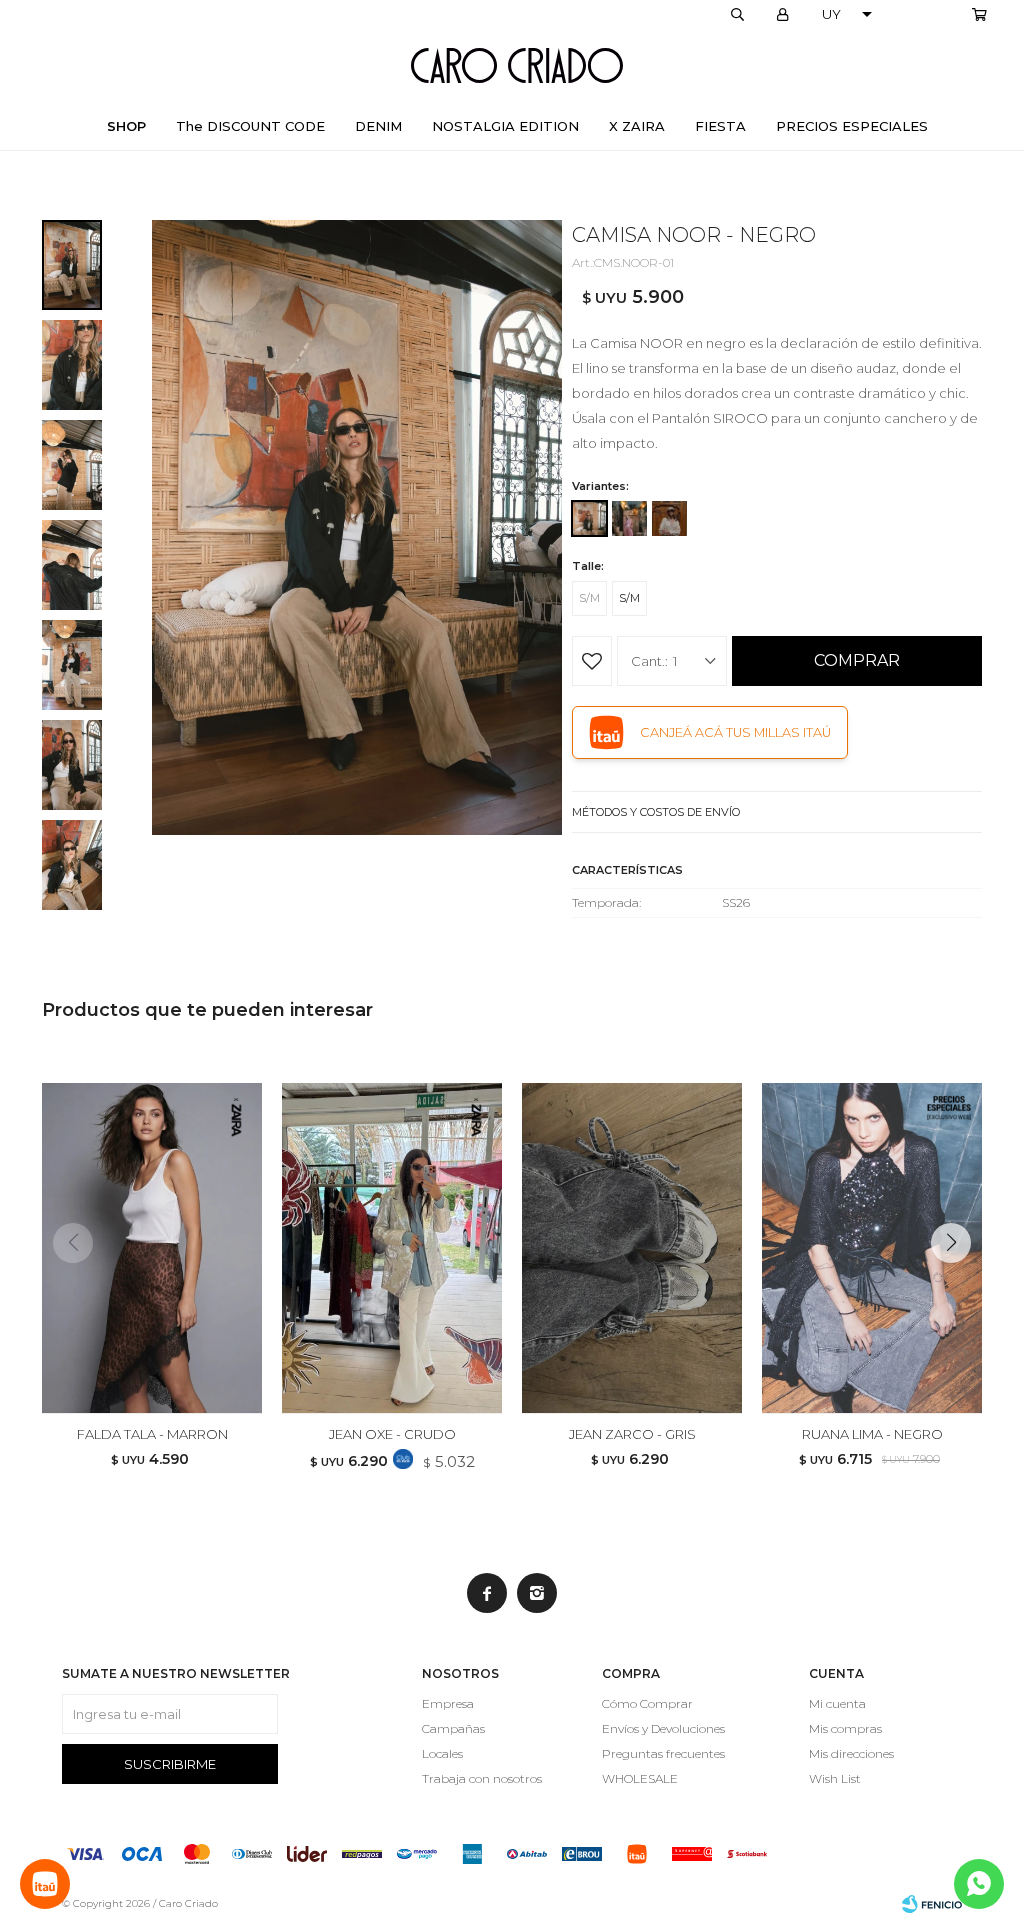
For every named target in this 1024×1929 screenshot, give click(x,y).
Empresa (448, 1703)
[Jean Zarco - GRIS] (632, 1248)
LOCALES (929, 15)
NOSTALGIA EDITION (505, 126)
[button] (737, 15)
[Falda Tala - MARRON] (152, 1248)
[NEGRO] (589, 518)
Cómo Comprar (647, 1703)
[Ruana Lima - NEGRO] (872, 1248)
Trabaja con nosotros (482, 1778)
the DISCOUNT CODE (250, 126)
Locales (442, 1753)
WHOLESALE (640, 1778)
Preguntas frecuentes (663, 1753)
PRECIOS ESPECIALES (852, 126)
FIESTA (720, 126)
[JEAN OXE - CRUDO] (392, 1248)
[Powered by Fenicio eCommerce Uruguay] (932, 1904)
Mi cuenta (837, 1703)
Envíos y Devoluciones (663, 1728)
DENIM (378, 126)
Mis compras (845, 1728)
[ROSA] (629, 518)
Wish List (835, 1778)
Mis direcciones (851, 1753)
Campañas (453, 1728)
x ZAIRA (637, 126)
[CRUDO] (669, 518)
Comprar (857, 660)
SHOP (126, 126)
